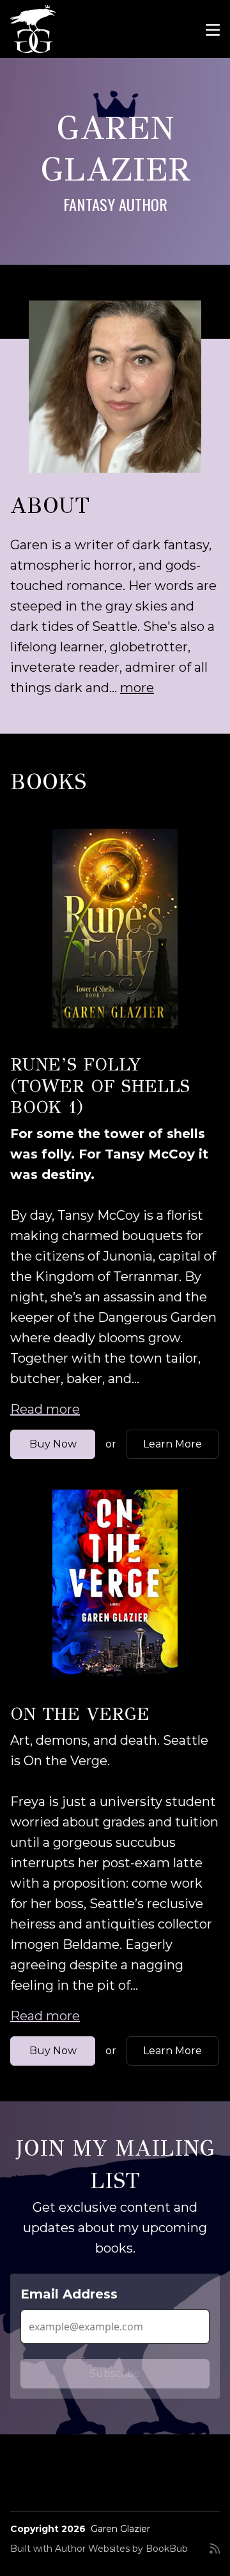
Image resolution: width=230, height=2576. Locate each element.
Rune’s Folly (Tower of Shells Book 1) (100, 1086)
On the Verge (80, 1714)
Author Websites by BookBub (121, 2549)
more (137, 688)
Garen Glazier (120, 2529)
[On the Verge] (115, 1584)
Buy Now (53, 1444)
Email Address (69, 2294)
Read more (45, 1409)
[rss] (215, 2554)
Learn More (172, 1444)
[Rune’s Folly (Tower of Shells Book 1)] (115, 929)
